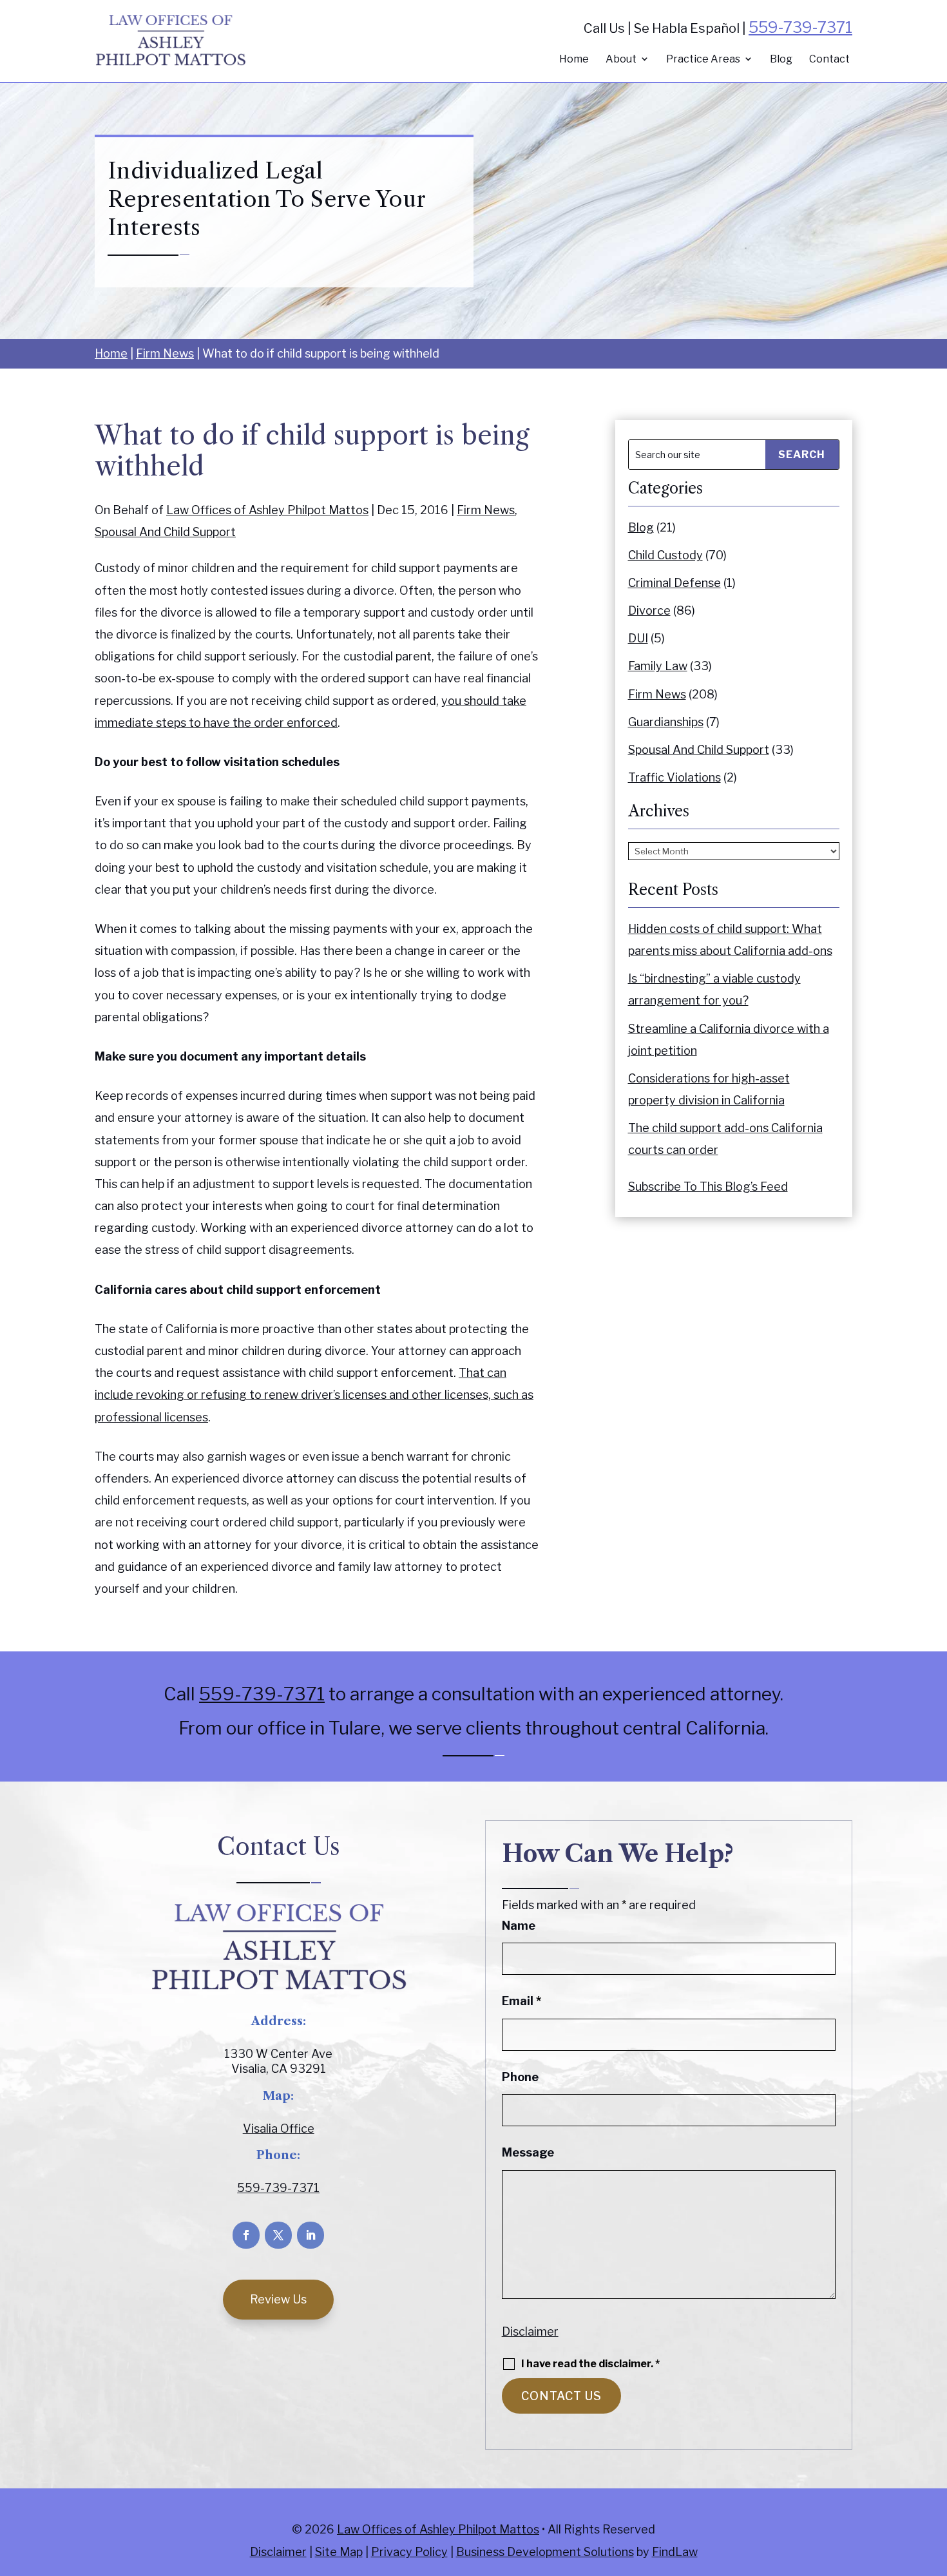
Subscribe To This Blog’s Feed (708, 1187)
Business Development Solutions (545, 2552)
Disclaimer (530, 2331)
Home (574, 60)
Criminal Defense (674, 583)
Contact (829, 60)
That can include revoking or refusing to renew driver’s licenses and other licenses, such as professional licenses (314, 1395)
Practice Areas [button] (703, 60)
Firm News (486, 510)
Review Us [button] (278, 2299)
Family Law (658, 666)
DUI (638, 638)
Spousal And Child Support (165, 532)
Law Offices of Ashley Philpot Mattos (267, 510)
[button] (934, 2483)
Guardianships (666, 722)
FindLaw (675, 2552)
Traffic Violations (674, 777)
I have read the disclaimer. (590, 2364)
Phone (520, 2077)
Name (519, 1926)
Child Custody (665, 555)
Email (521, 2001)
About (621, 60)
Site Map (339, 2552)
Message (528, 2152)
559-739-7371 (800, 27)
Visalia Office (279, 2129)
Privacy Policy (409, 2552)
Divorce (649, 610)
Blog (781, 60)
